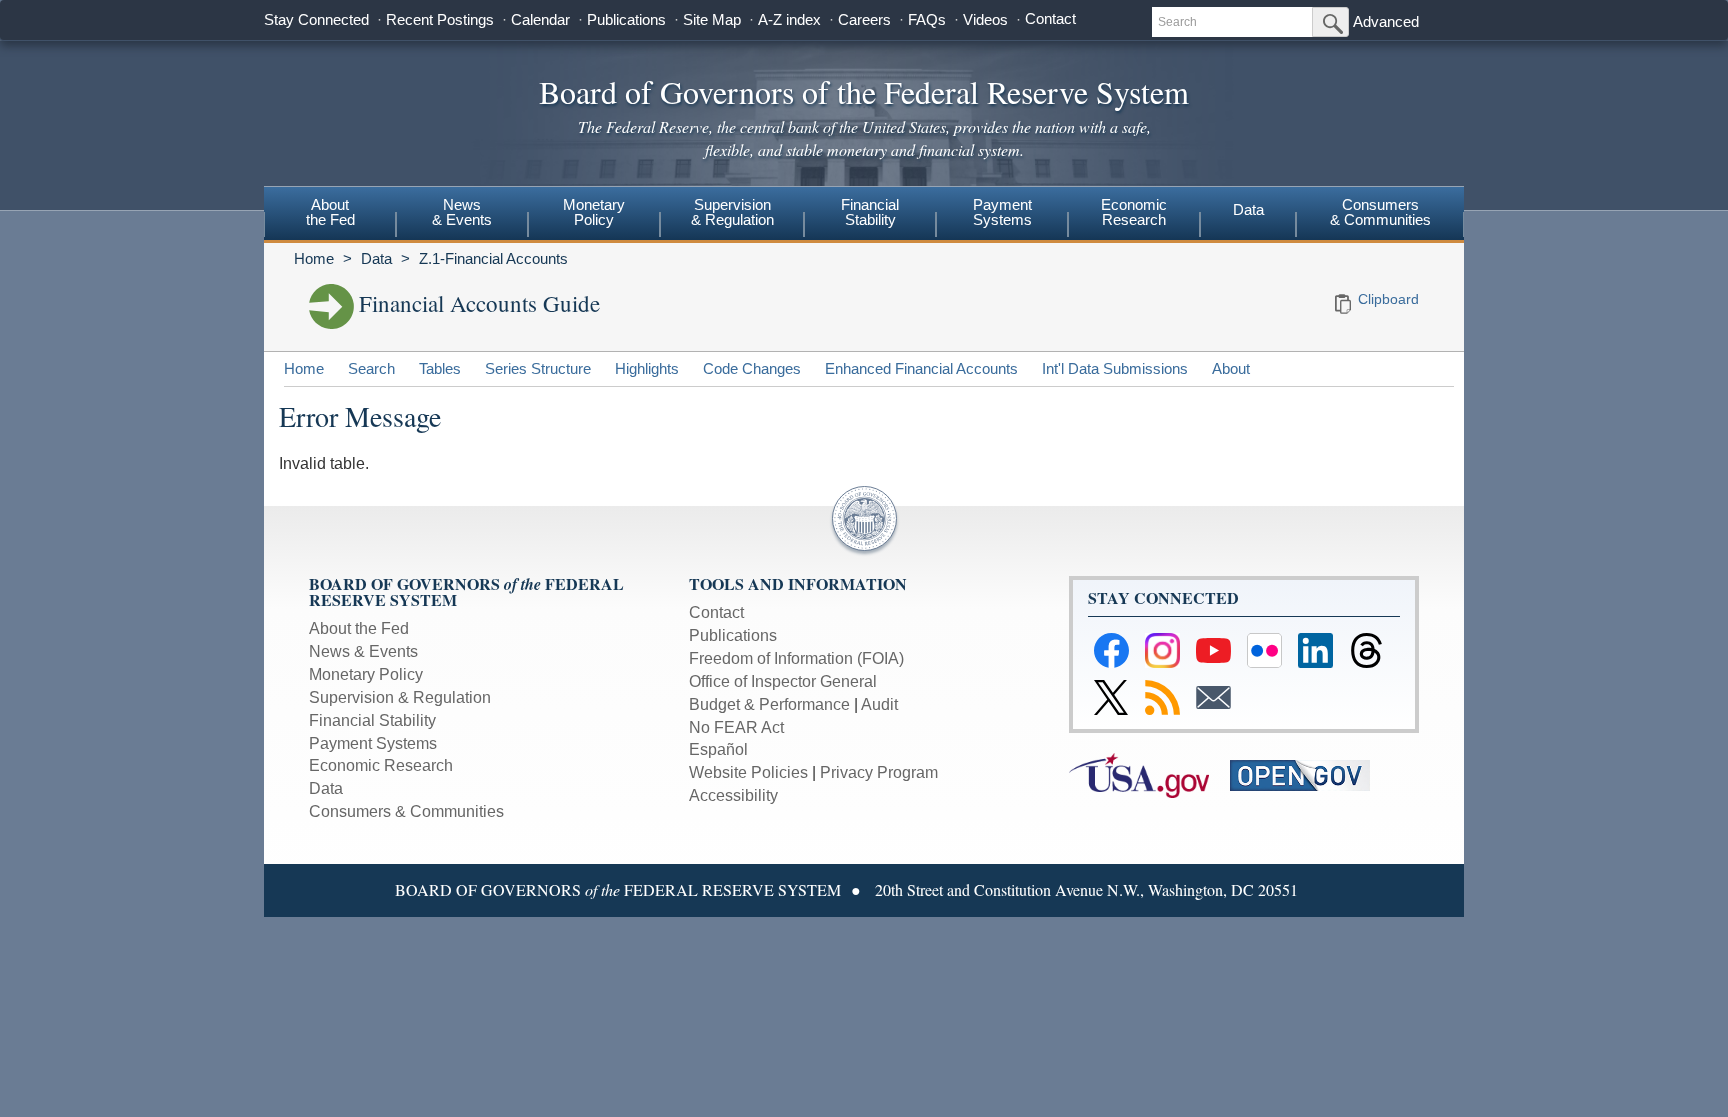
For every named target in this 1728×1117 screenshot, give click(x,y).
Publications (626, 19)
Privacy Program (879, 772)
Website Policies (748, 772)
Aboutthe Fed (330, 212)
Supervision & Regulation (400, 697)
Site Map (712, 19)
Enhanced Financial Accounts (921, 368)
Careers (864, 19)
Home (314, 258)
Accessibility (733, 795)
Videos (985, 19)
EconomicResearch (1134, 212)
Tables (440, 368)
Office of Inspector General (783, 681)
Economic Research (381, 765)
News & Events (363, 651)
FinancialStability (870, 212)
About (1231, 368)
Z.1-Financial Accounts (493, 258)
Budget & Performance (769, 704)
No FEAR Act (736, 727)
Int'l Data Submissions (1115, 368)
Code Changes (752, 368)
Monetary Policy (366, 674)
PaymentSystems (1002, 212)
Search (371, 368)
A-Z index (789, 19)
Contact (1050, 18)
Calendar (540, 19)
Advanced (1386, 21)
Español (718, 749)
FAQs (927, 19)
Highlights (647, 368)
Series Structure (538, 368)
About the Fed (359, 628)
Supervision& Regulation (732, 212)
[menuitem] (330, 215)
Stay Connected (316, 19)
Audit (879, 704)
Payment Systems (373, 743)
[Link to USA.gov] (1149, 774)
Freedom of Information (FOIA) (796, 658)
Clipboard (1388, 299)
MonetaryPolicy (594, 212)
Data (1248, 209)
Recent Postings (440, 19)
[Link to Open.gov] (1308, 774)
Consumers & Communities (1380, 212)
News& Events (462, 212)
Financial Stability (372, 720)
